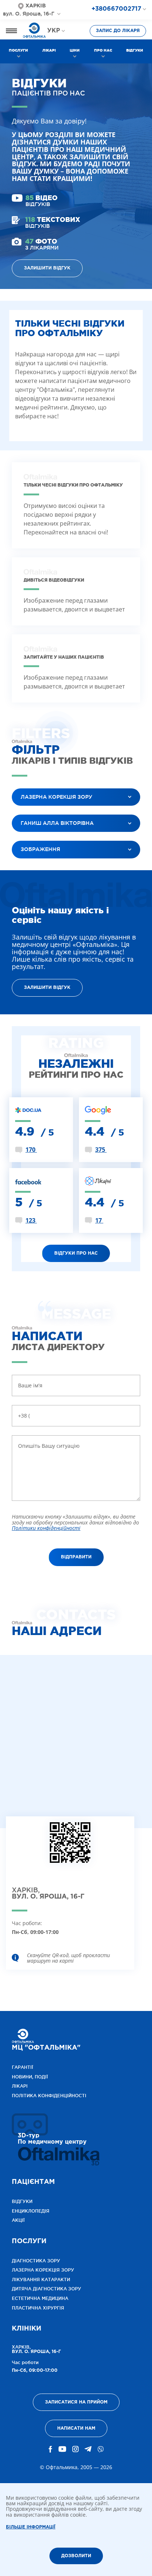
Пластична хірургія (38, 2308)
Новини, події (30, 2077)
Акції (18, 2220)
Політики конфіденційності (46, 1528)
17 (99, 1220)
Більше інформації (31, 2527)
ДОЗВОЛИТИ (76, 2556)
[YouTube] (62, 2449)
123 (31, 1220)
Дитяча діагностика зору (46, 2289)
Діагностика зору (36, 2261)
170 (31, 1150)
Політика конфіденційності (49, 2096)
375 (101, 1150)
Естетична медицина (40, 2298)
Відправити (76, 1557)
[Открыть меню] (11, 31)
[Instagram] (75, 2449)
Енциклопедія (31, 2211)
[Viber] (101, 2449)
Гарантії (23, 2067)
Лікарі (49, 50)
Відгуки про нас (76, 1253)
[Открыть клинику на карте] (70, 1848)
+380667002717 (116, 9)
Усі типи (29, 868)
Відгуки (135, 50)
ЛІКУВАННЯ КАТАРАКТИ (41, 2279)
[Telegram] (88, 2449)
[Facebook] (51, 2449)
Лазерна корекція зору (43, 2270)
